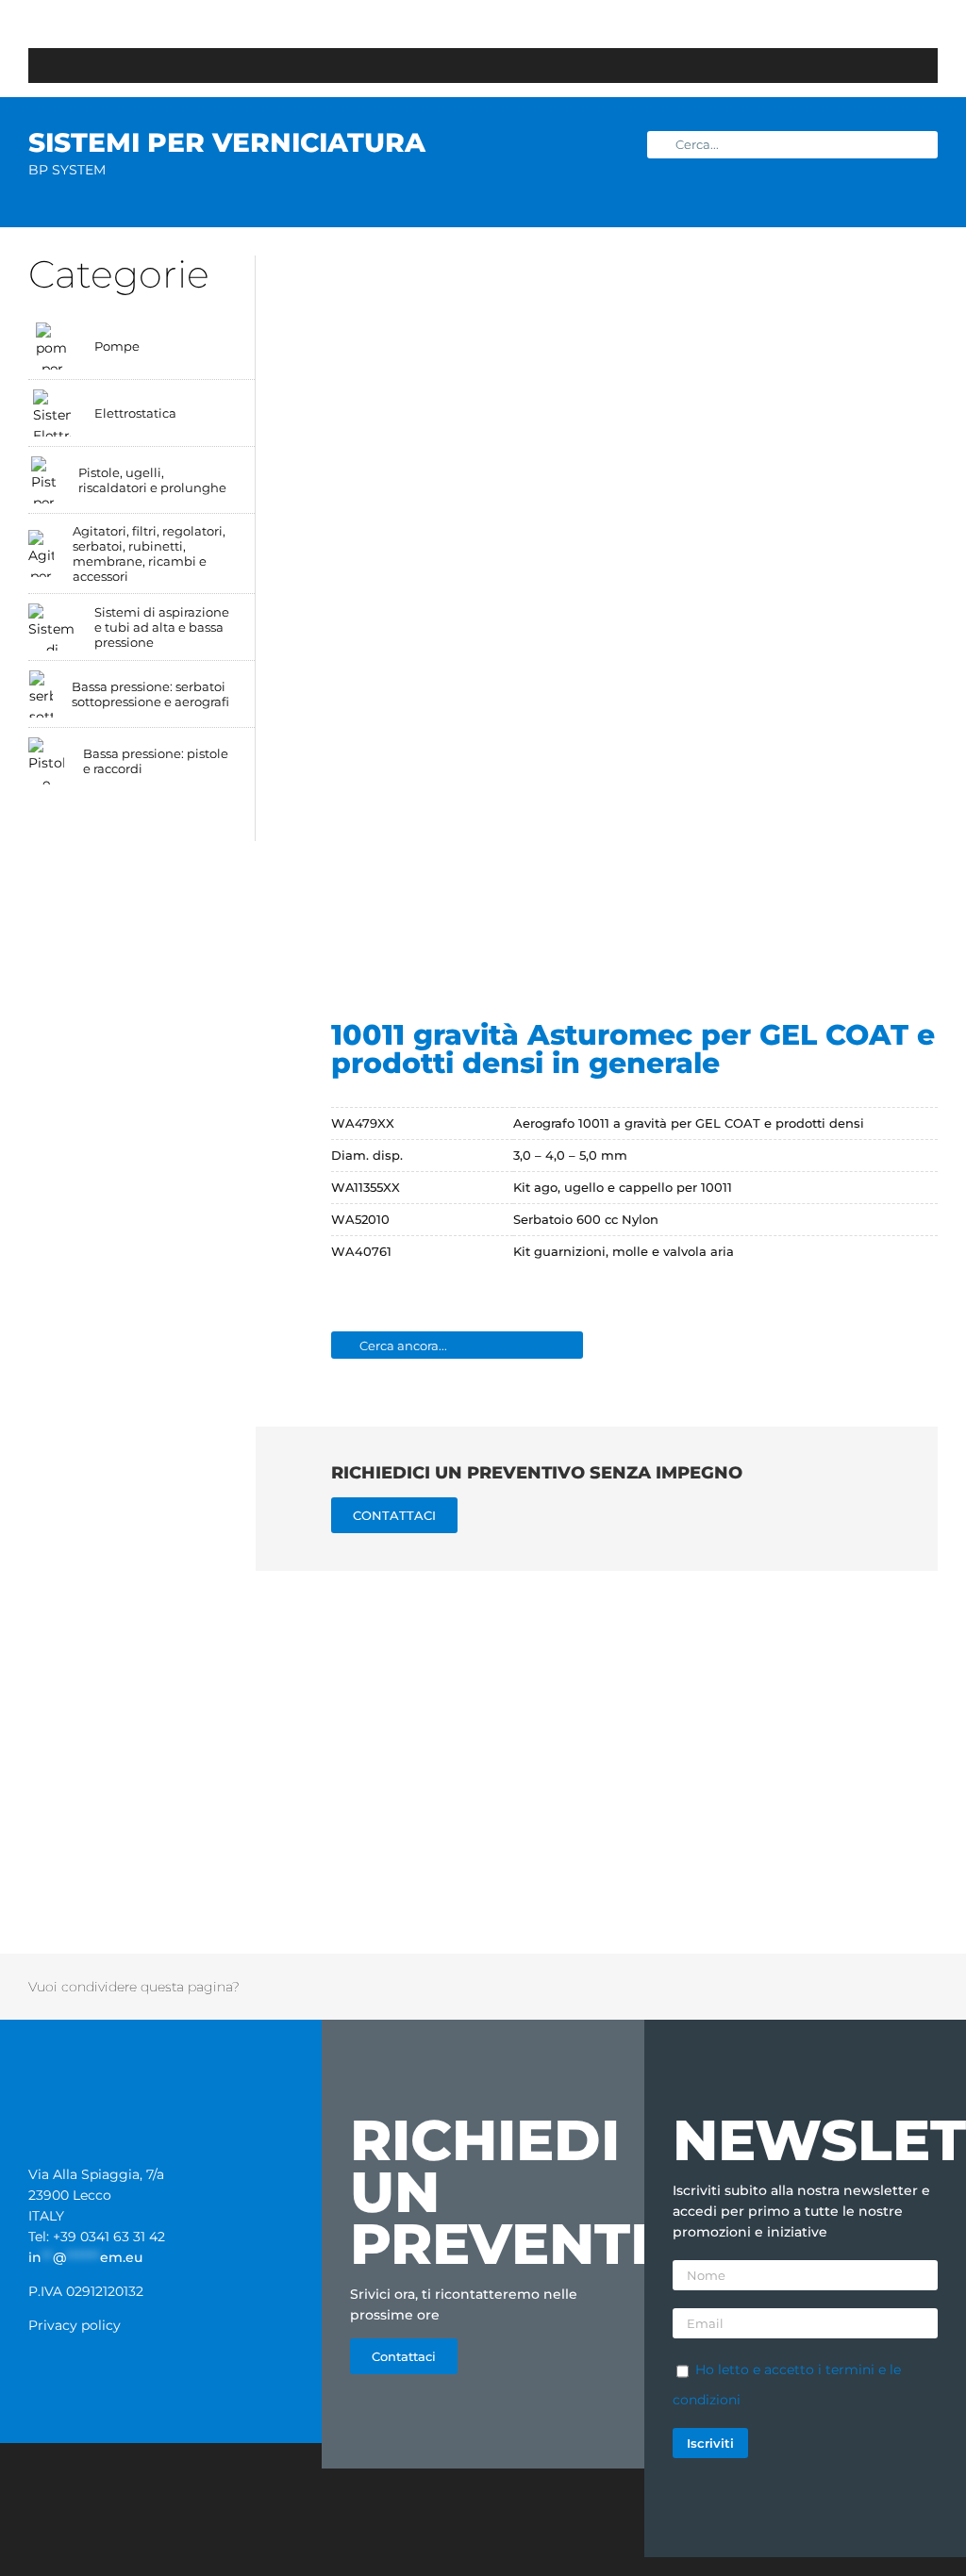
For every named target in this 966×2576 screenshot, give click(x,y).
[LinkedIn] (803, 1987)
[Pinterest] (876, 1987)
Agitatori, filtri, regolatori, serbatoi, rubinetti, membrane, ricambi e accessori (149, 553)
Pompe (117, 346)
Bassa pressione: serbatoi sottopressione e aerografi (150, 694)
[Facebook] (729, 1987)
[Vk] (901, 1987)
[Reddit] (778, 1987)
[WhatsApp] (827, 1987)
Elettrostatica (135, 413)
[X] (754, 1987)
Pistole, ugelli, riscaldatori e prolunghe (152, 480)
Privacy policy (75, 2325)
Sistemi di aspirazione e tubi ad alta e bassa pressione (162, 627)
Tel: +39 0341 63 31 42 (97, 2237)
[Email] (925, 1987)
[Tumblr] (852, 1987)
